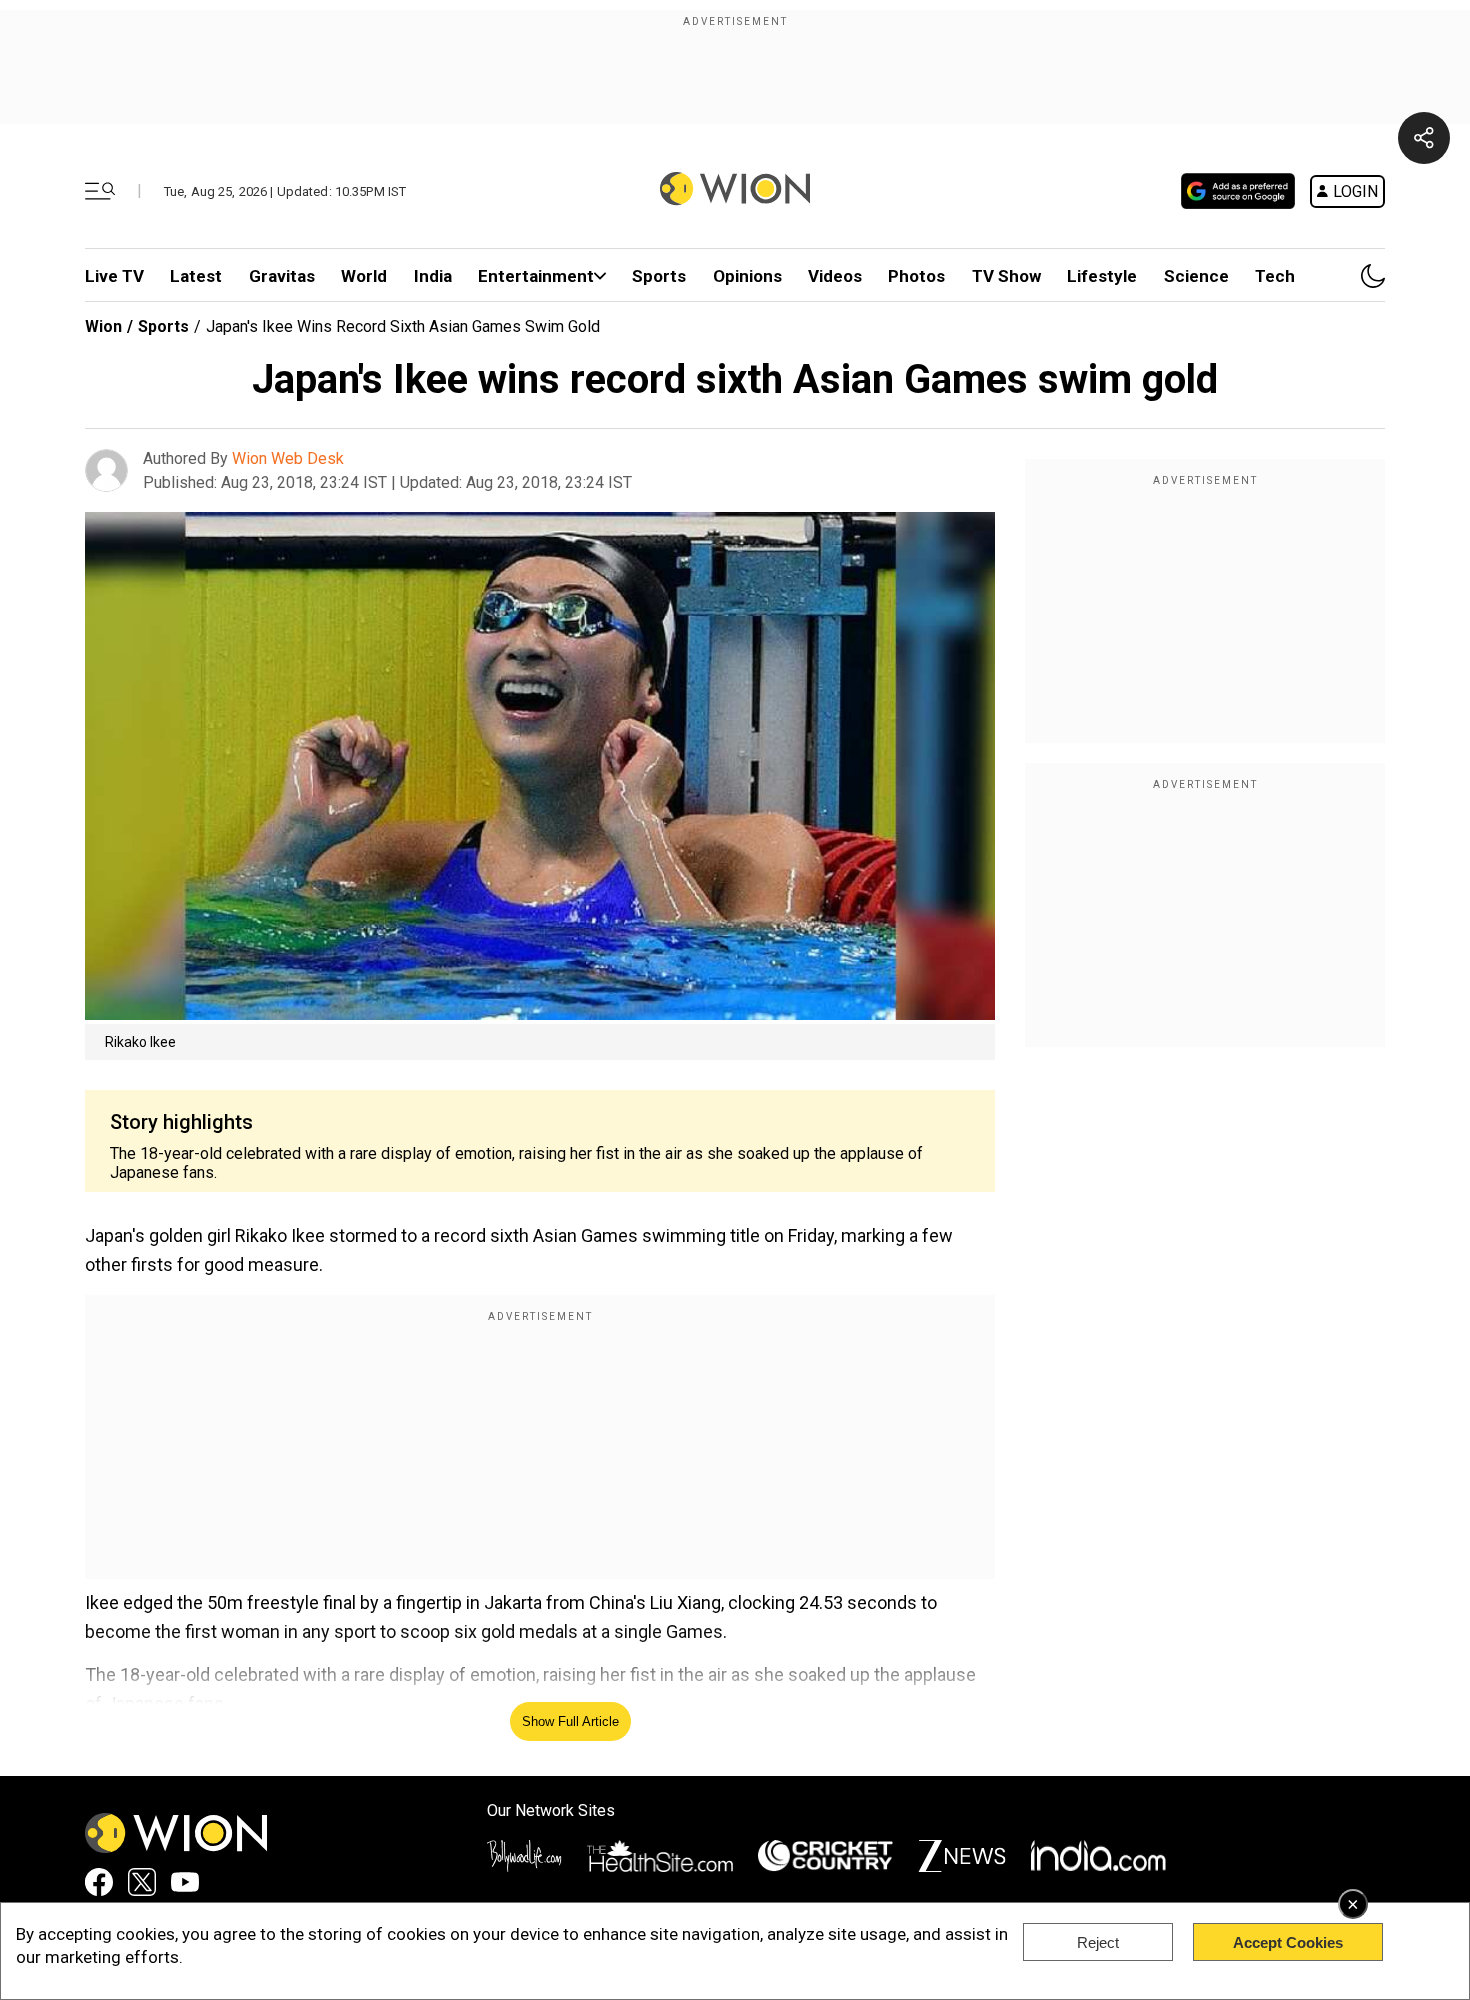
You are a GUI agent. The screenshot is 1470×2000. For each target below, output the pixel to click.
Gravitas (282, 276)
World (364, 276)
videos (835, 276)
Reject (1098, 1942)
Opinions (747, 276)
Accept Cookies (1288, 1942)
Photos (916, 276)
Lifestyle (1102, 276)
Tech (1275, 276)
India (433, 276)
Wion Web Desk (288, 458)
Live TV (114, 276)
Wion (103, 326)
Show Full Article (570, 1721)
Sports (659, 276)
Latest (196, 276)
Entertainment (536, 276)
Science (1196, 276)
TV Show (1006, 276)
